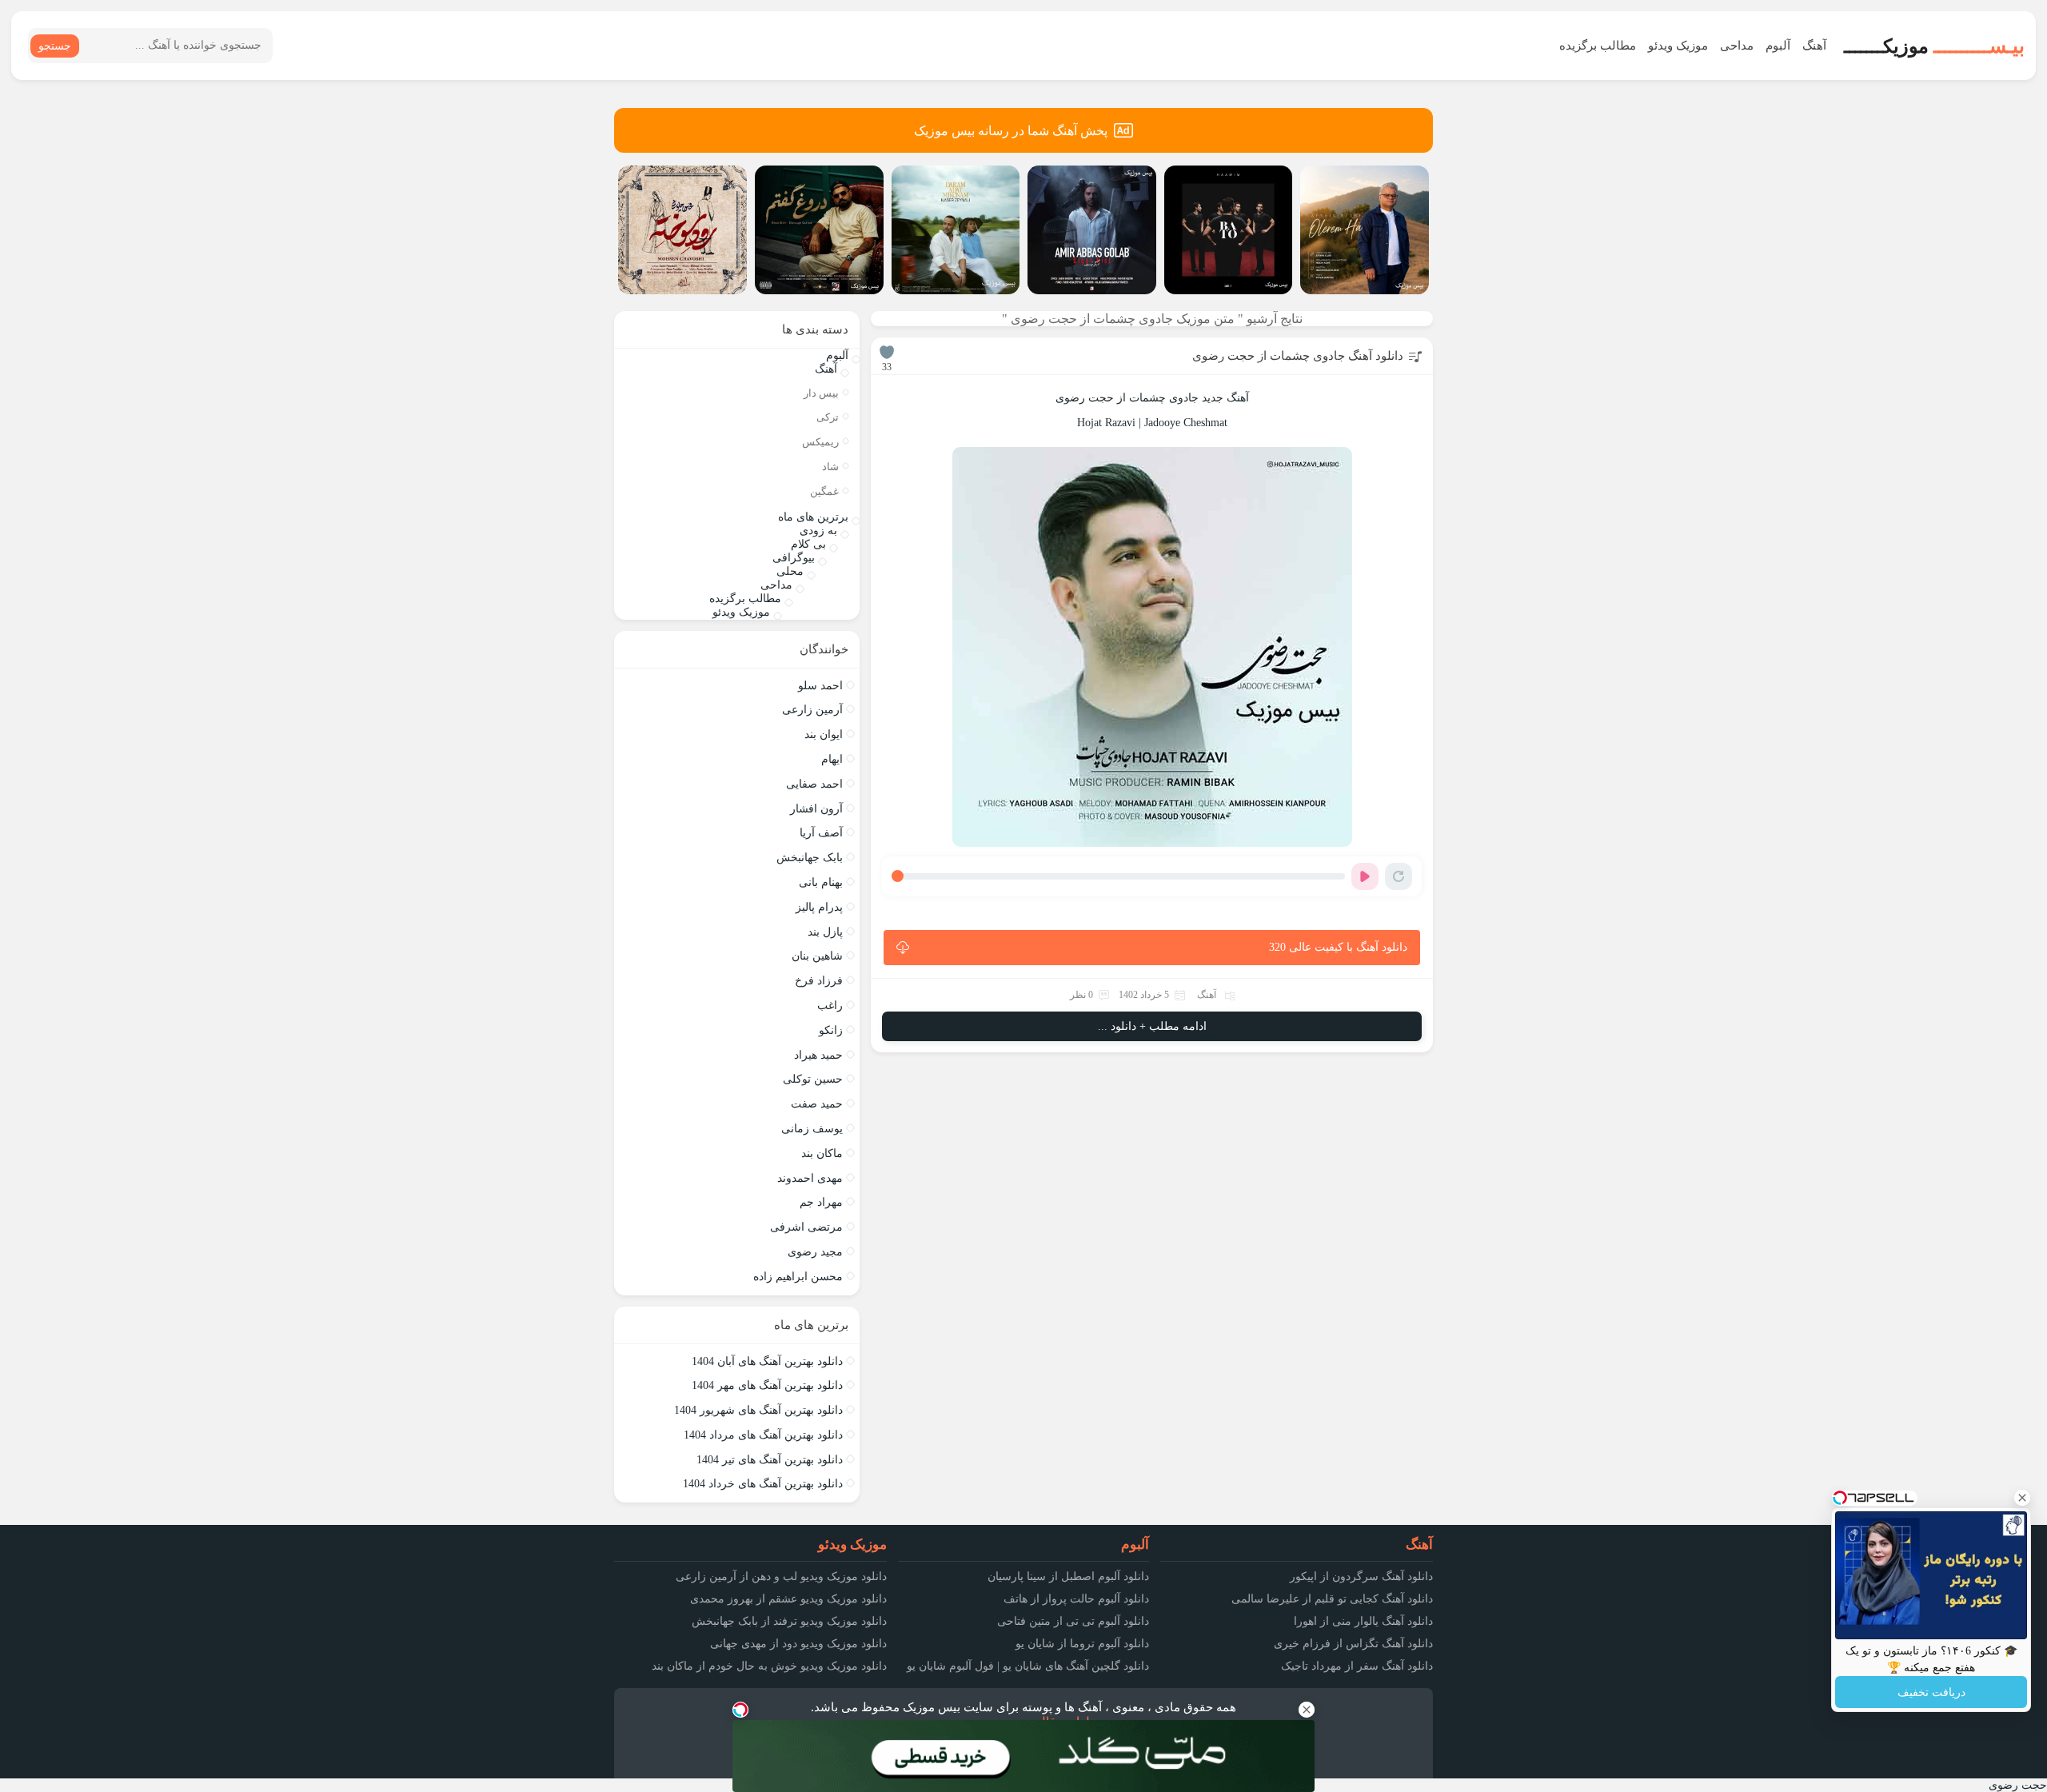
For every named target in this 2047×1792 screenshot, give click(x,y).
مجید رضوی (815, 1252)
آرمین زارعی (812, 710)
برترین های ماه (813, 517)
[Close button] (2022, 1498)
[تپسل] (740, 1710)
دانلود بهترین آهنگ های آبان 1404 (767, 1361)
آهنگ (1814, 46)
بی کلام (808, 544)
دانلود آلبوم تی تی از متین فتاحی (1073, 1621)
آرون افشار (816, 809)
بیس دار (821, 393)
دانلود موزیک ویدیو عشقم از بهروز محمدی (788, 1599)
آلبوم (1778, 46)
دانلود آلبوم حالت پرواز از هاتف (1076, 1599)
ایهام (832, 759)
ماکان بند (822, 1153)
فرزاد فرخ (819, 981)
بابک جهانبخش (810, 858)
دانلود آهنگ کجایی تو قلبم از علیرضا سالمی (1332, 1599)
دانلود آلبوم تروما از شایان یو (1082, 1644)
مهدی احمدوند (810, 1178)
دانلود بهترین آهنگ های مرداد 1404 (763, 1435)
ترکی (828, 417)
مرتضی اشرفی (806, 1227)
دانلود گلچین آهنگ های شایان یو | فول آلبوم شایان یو (1028, 1666)
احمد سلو (820, 686)
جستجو (55, 46)
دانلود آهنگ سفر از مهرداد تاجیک (1357, 1666)
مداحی (1737, 46)
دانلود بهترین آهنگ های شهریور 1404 (758, 1410)
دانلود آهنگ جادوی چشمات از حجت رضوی (1298, 356)
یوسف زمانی (812, 1129)
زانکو (831, 1030)
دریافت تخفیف (1931, 1692)
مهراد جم (821, 1202)
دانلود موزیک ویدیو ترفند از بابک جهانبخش (789, 1621)
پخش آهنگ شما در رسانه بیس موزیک (1011, 131)
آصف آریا (821, 833)
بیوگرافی (794, 558)
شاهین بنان (817, 956)
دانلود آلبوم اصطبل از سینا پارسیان (1068, 1576)
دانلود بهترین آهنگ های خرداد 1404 (763, 1484)
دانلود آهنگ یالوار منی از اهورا (1363, 1621)
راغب (830, 1006)
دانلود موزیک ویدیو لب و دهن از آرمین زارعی (781, 1576)
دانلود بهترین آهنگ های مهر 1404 (767, 1385)
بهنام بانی (821, 882)
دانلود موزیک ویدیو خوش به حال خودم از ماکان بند (769, 1666)
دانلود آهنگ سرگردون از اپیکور (1361, 1576)
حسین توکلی (813, 1079)
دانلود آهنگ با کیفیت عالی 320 (1338, 947)
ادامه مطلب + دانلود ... (1152, 1026)
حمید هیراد (818, 1055)
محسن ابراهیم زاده (798, 1277)
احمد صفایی (814, 784)
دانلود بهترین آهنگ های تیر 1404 (770, 1460)
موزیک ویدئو (1678, 46)
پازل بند (825, 932)
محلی (790, 571)
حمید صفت (817, 1104)
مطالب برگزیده (1598, 46)
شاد (830, 467)
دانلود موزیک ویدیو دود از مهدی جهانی (798, 1644)
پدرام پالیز (819, 907)
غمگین (824, 491)
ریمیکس (820, 442)
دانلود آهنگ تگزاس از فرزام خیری (1353, 1644)
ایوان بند (824, 734)
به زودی (818, 531)
